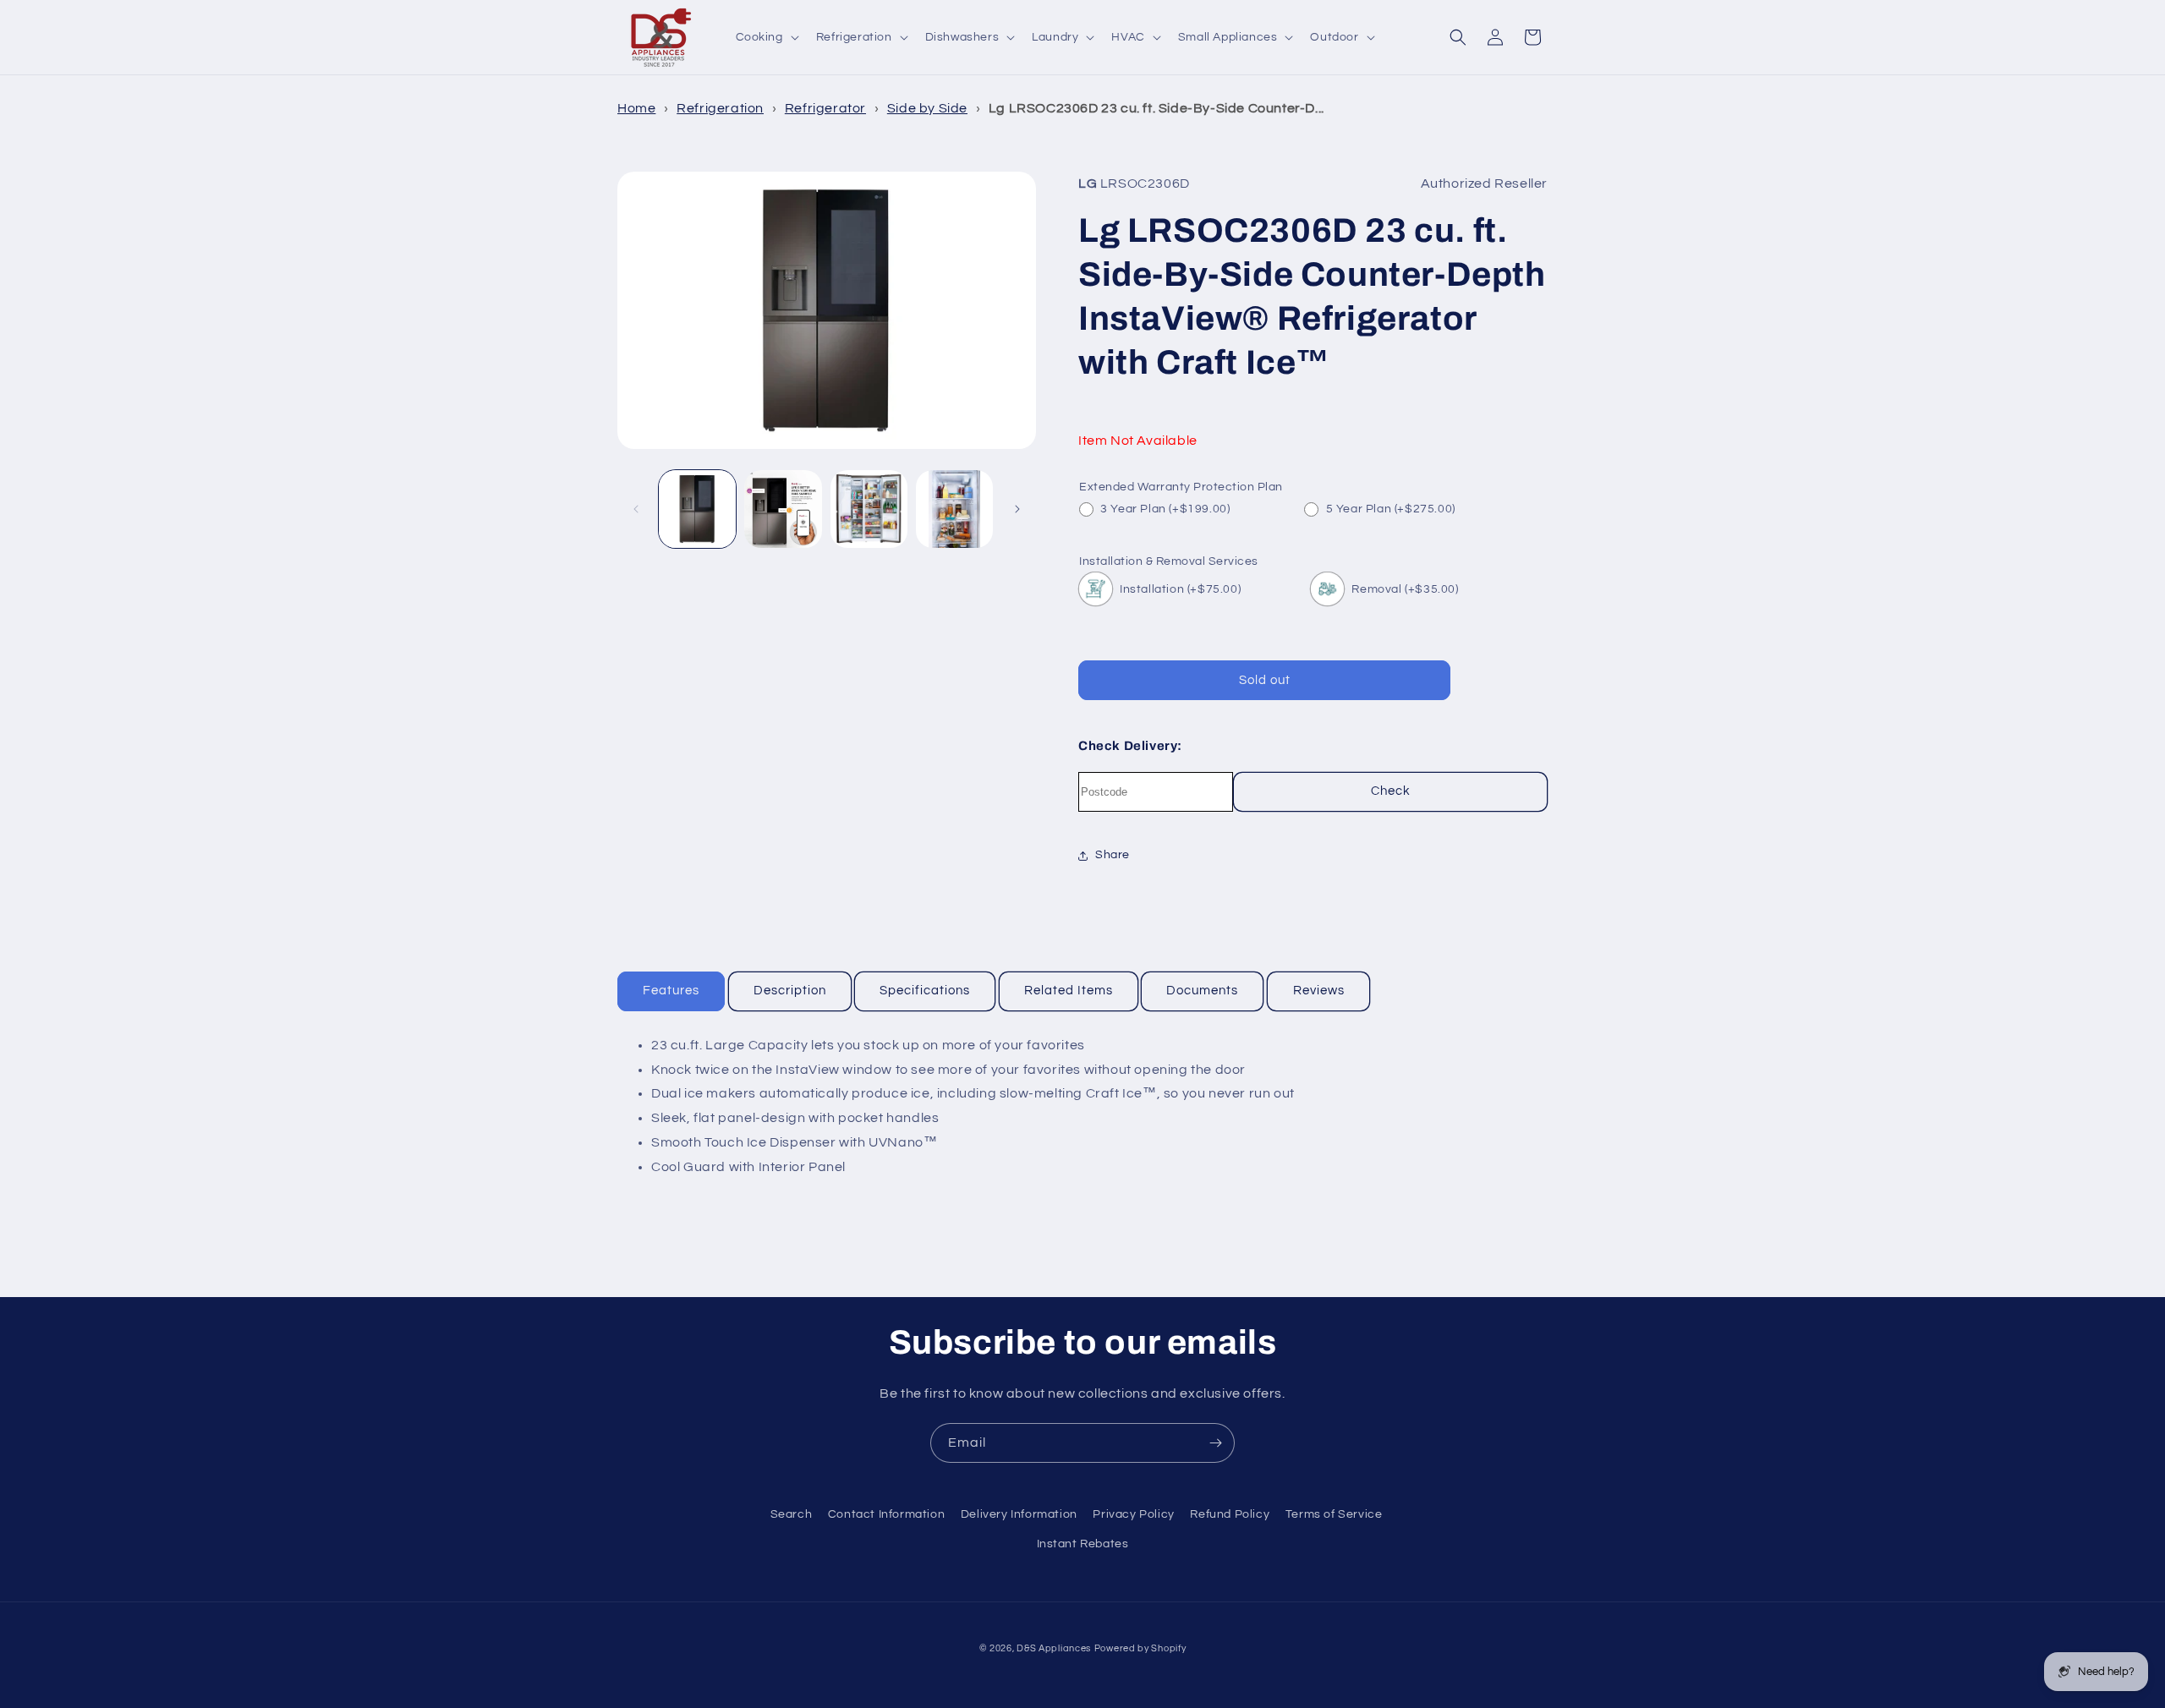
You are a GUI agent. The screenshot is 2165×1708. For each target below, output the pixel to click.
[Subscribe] (1215, 1443)
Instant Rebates (1083, 1544)
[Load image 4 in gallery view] (954, 509)
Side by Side (927, 108)
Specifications (925, 991)
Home (636, 108)
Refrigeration (720, 108)
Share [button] (1113, 855)
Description (790, 991)
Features (671, 991)
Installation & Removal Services (1169, 561)
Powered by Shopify (1140, 1648)
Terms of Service (1334, 1514)
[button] (766, 37)
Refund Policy (1230, 1514)
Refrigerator (825, 108)
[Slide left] (636, 509)
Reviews (1319, 991)
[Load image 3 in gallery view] (869, 509)
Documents (1202, 991)
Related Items (1069, 991)
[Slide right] (1017, 509)
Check (1391, 791)
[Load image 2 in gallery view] (783, 509)
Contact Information (886, 1514)
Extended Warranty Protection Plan (1181, 487)
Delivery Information (1019, 1514)
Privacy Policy (1133, 1514)
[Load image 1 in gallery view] (697, 509)
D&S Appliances (1054, 1648)
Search (792, 1514)
